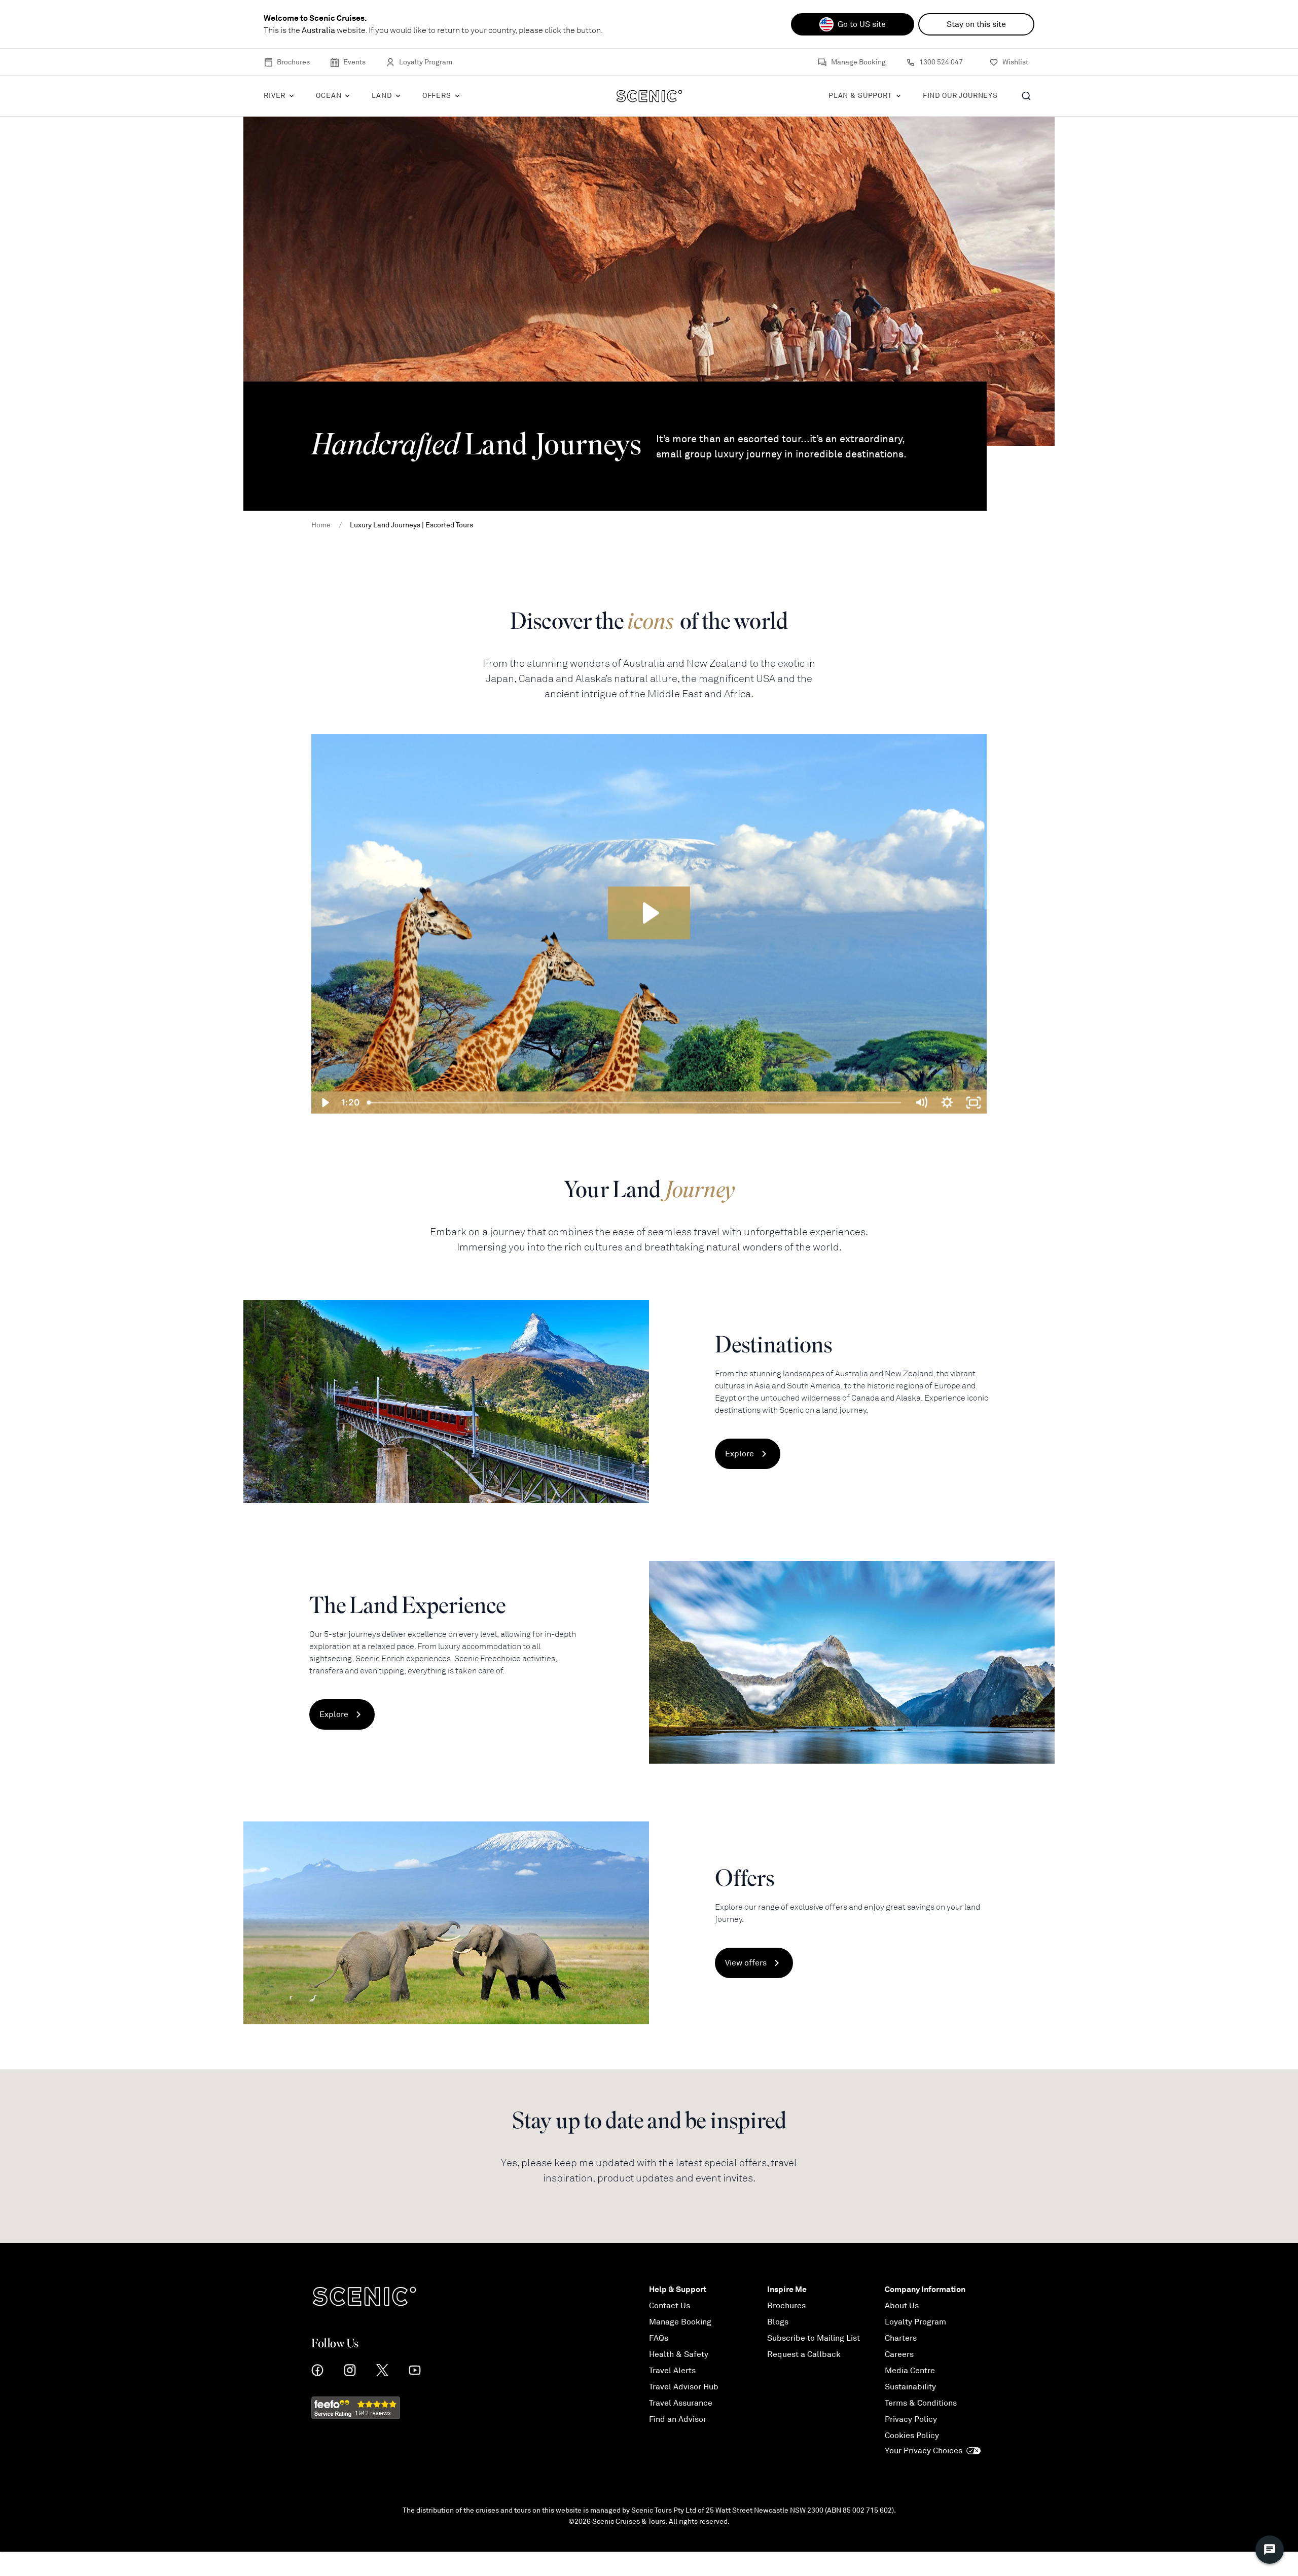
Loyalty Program (426, 62)
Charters (901, 2338)
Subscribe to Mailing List (814, 2338)
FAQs (659, 2338)
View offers (746, 1963)
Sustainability (910, 2387)
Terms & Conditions (921, 2403)
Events (354, 62)
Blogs (778, 2322)
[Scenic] (649, 96)
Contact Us (670, 2306)
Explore (740, 1454)
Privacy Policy (911, 2419)
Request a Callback (804, 2354)
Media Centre (910, 2371)
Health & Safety (679, 2354)
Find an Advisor (678, 2419)
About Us (902, 2306)
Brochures (293, 62)
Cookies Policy (912, 2436)
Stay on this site (976, 24)
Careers (899, 2354)
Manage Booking (858, 62)
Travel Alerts (672, 2371)
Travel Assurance (681, 2403)
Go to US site (862, 24)
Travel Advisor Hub (684, 2387)
